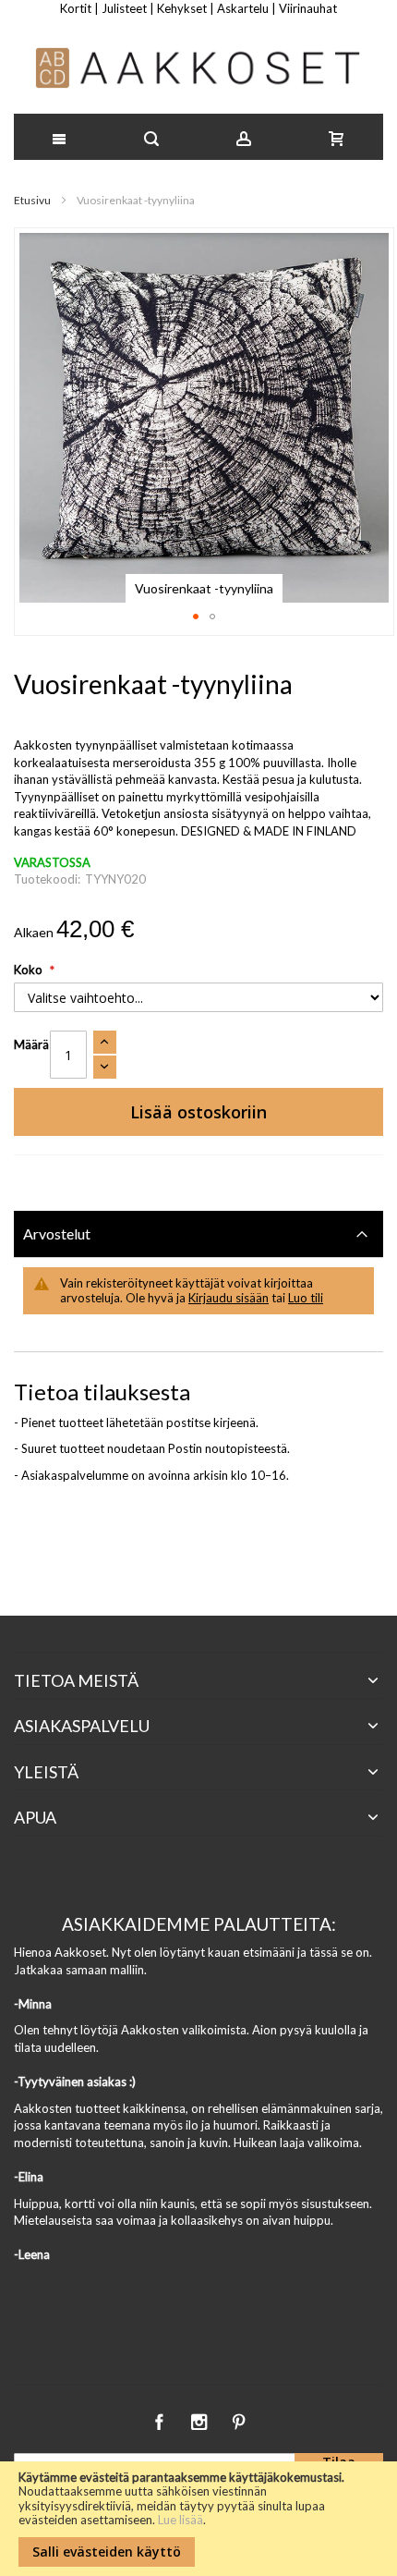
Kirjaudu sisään (229, 1298)
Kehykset (182, 8)
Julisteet (124, 8)
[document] (198, 2519)
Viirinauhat (308, 8)
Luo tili (306, 1298)
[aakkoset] (198, 68)
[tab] (198, 1234)
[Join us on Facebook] (160, 2419)
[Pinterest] (238, 2419)
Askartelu (243, 8)
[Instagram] (200, 2419)
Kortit (76, 8)
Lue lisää (180, 2520)
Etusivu (32, 200)
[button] (196, 617)
